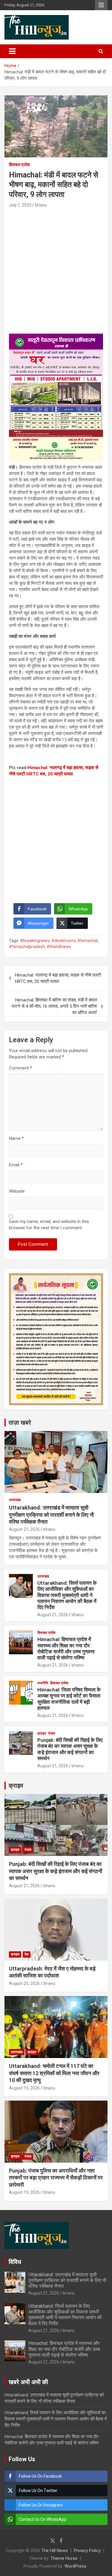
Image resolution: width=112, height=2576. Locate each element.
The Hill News (55, 2551)
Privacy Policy (87, 2551)
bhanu (41, 205)
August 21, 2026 (24, 1529)
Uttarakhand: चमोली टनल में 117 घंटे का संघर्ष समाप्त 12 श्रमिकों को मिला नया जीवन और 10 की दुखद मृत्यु (54, 2073)
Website (17, 1191)
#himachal (88, 941)
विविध (15, 2262)
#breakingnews (35, 941)
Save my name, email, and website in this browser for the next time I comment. (49, 1225)
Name (16, 1138)
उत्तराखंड (15, 1500)
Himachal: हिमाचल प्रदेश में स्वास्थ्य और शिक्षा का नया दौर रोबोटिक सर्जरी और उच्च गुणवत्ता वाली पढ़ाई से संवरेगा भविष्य (66, 1648)
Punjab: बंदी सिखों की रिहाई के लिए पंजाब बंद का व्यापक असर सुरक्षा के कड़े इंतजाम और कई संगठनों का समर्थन (70, 1749)
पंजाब (52, 1733)
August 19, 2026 (24, 2088)
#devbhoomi (63, 941)
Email (16, 1165)
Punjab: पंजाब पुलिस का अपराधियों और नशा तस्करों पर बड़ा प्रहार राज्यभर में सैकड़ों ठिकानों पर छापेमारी (56, 2178)
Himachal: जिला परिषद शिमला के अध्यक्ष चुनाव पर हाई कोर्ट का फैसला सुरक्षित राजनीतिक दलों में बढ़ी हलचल (69, 1699)
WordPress (75, 2566)
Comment (20, 1068)
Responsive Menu (101, 5)
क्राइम (42, 1733)
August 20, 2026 (24, 1983)
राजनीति (43, 1683)
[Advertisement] (56, 268)
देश (27, 1954)
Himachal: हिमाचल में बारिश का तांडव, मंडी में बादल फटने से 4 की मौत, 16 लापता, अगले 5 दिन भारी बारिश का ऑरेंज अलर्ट (54, 1006)
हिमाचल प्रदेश (19, 165)
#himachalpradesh (27, 947)
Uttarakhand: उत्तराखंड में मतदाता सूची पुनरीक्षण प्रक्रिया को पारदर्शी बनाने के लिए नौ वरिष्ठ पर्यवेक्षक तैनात (51, 1515)
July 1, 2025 (20, 205)
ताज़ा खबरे (20, 1423)
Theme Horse (64, 2558)
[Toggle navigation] (12, 51)
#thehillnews (59, 947)
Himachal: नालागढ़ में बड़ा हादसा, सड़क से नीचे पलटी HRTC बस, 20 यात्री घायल (58, 978)
